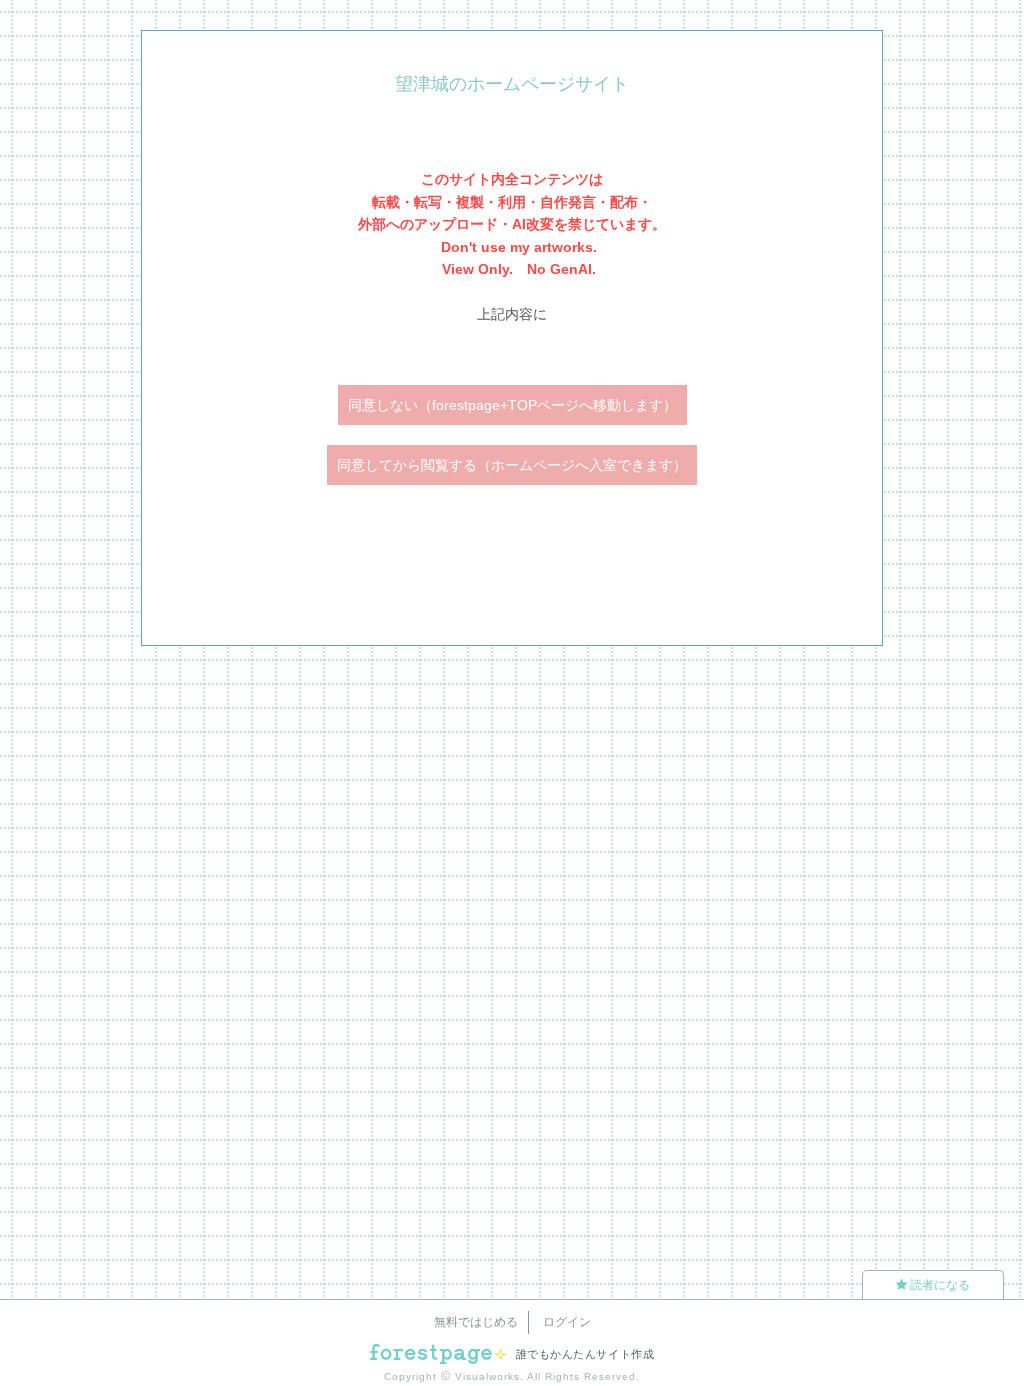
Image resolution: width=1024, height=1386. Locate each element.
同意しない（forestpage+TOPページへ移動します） (512, 405)
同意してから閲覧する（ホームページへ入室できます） (512, 465)
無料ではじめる (476, 1322)
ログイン (567, 1322)
